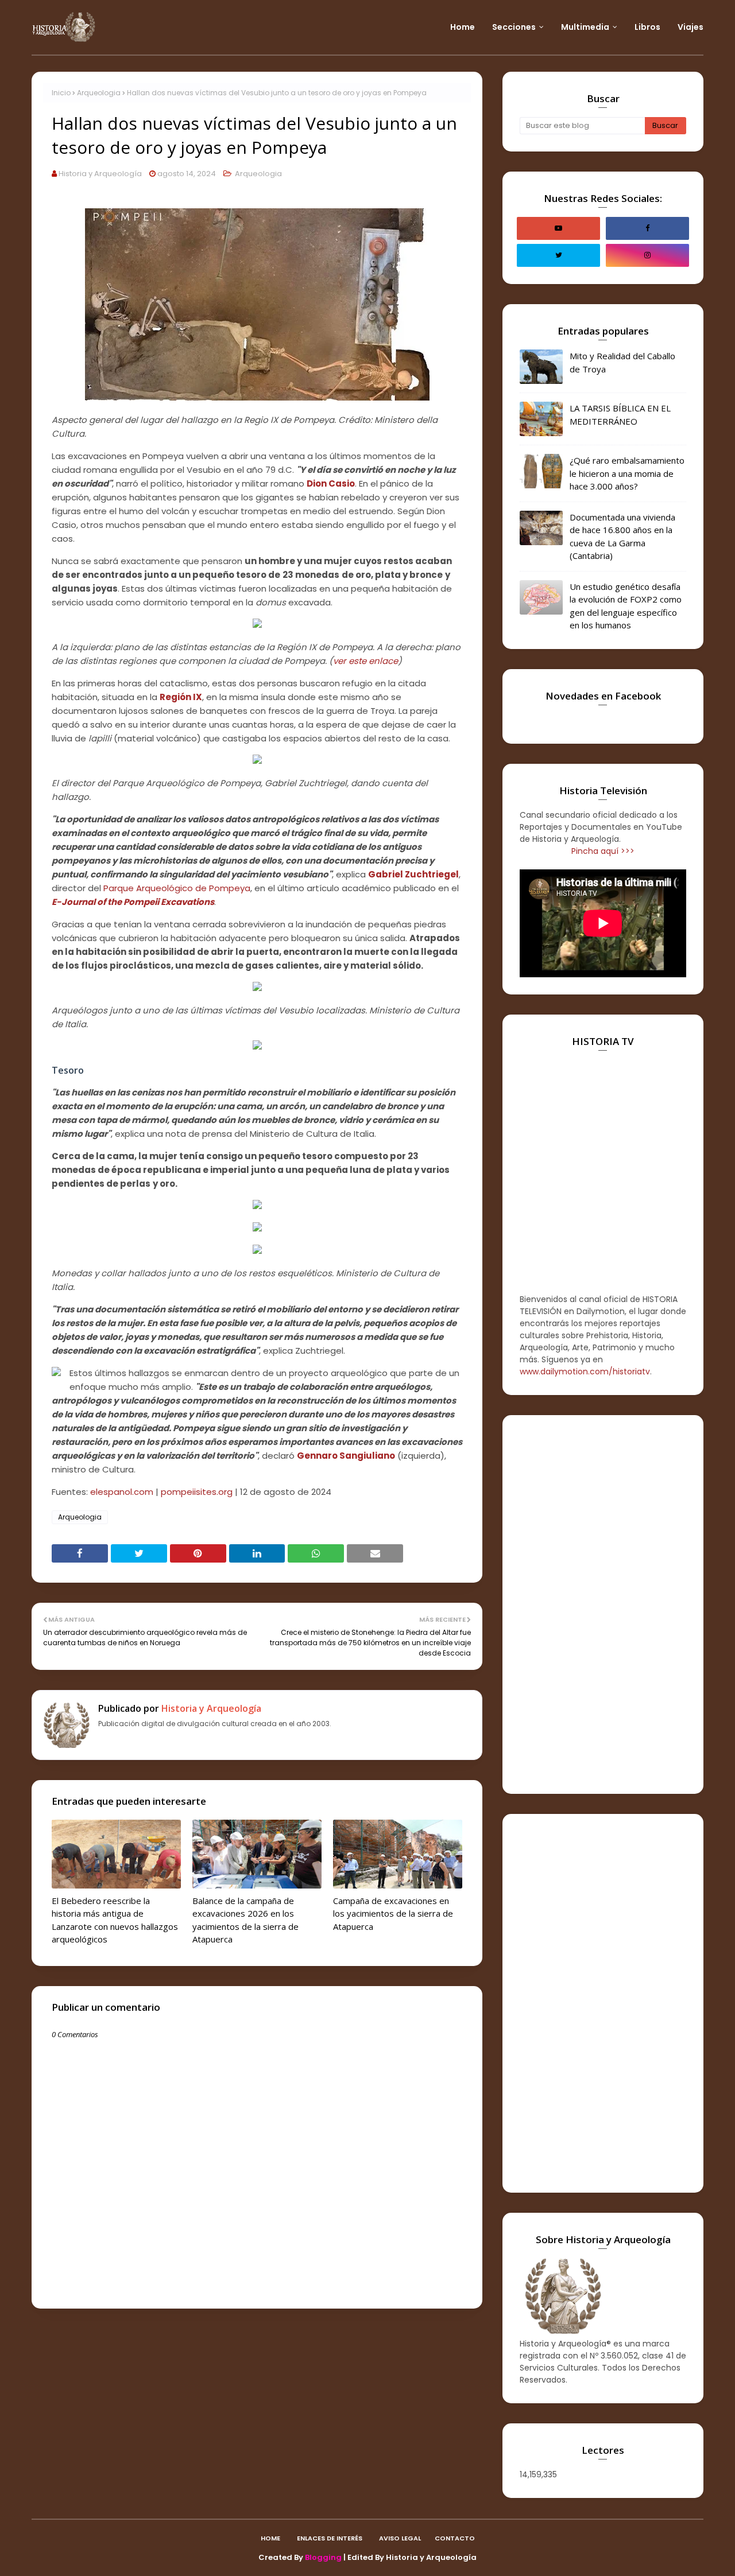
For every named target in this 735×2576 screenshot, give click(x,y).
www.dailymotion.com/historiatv (585, 1371)
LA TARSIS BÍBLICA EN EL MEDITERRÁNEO (620, 415)
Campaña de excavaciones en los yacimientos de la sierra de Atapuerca (393, 1913)
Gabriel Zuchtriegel (413, 874)
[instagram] (647, 255)
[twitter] (558, 255)
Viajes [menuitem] (690, 27)
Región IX (181, 697)
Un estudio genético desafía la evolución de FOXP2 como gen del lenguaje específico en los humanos (626, 606)
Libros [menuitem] (647, 27)
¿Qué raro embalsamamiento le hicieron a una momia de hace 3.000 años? (627, 473)
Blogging (323, 2557)
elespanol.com (122, 1492)
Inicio (61, 93)
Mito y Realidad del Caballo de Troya (622, 362)
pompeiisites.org (197, 1492)
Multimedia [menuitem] (585, 27)
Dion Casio (331, 483)
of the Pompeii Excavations (156, 902)
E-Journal (73, 902)
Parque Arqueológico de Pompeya (177, 888)
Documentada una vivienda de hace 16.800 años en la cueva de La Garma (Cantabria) (622, 537)
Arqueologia (99, 93)
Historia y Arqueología (100, 174)
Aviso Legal (400, 2538)
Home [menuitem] (463, 27)
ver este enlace (365, 661)
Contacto (455, 2538)
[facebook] (647, 228)
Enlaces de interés (330, 2538)
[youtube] (558, 228)
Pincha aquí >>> (603, 851)
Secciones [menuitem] (514, 27)
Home (270, 2538)
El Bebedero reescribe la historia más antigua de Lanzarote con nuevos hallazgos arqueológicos (115, 1920)
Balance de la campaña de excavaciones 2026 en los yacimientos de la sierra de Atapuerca (245, 1920)
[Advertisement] (603, 1604)
